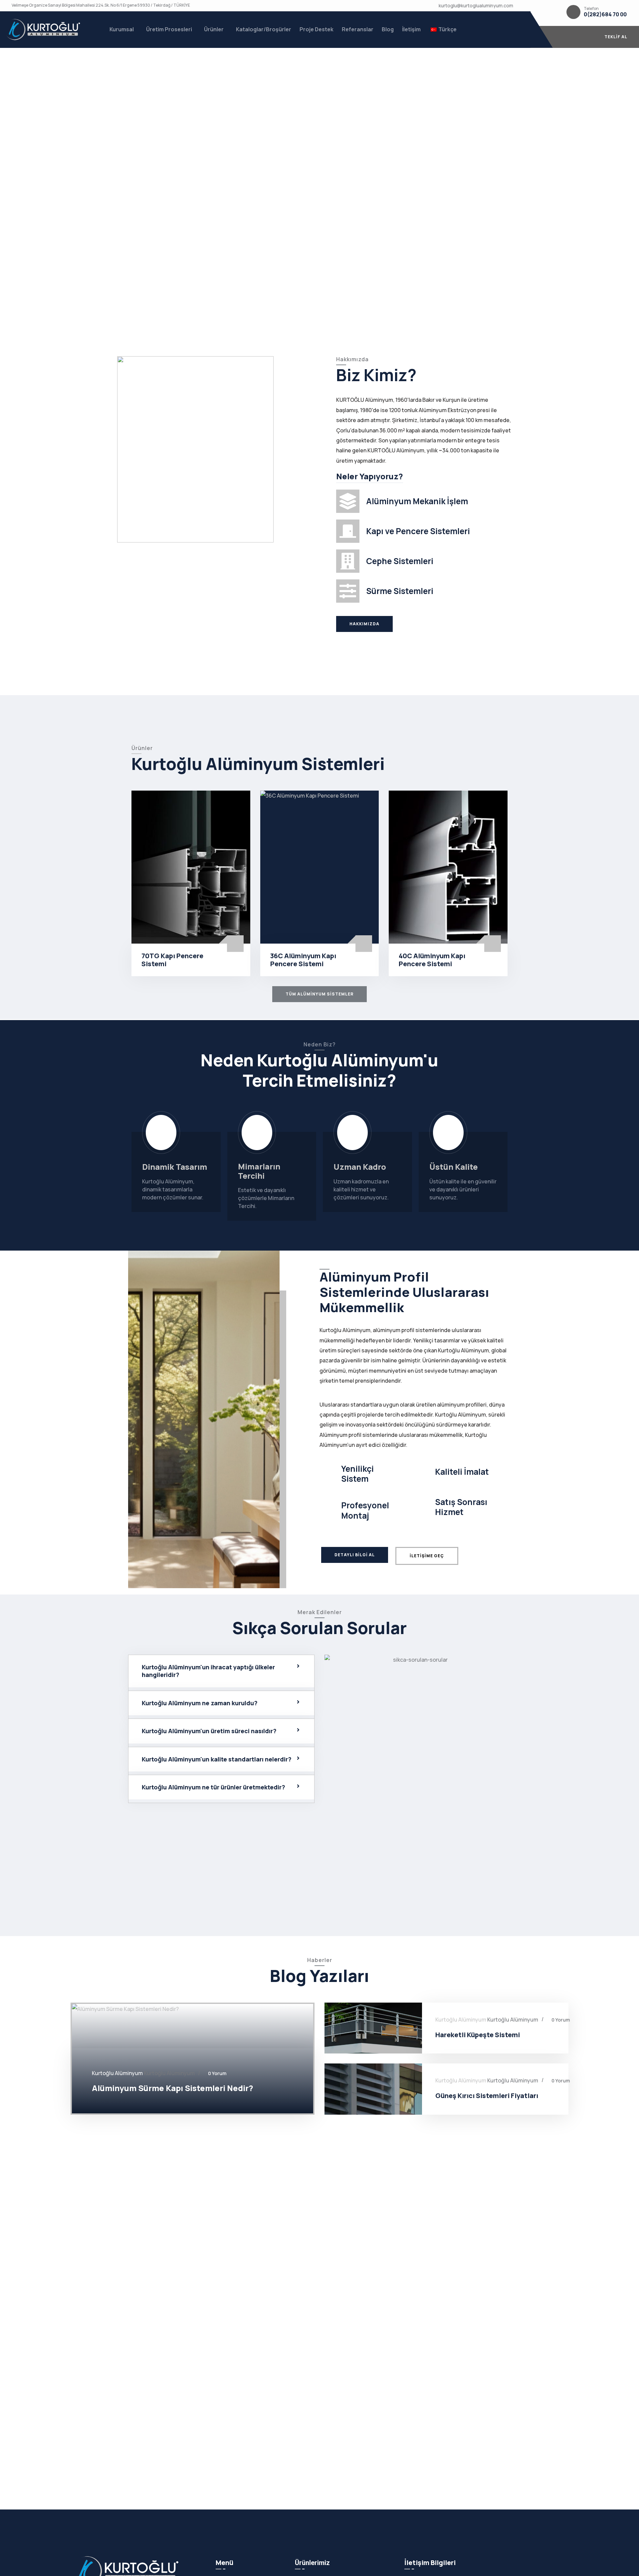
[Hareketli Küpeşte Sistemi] (373, 2028)
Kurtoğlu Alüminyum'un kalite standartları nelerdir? (217, 1759)
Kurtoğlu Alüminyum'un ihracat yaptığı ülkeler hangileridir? (208, 1671)
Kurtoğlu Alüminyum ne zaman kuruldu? (200, 1703)
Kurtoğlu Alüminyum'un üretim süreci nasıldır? (209, 1731)
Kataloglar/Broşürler (264, 29)
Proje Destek (317, 29)
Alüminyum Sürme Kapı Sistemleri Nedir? (173, 2088)
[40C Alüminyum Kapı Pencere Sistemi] (448, 867)
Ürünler (214, 29)
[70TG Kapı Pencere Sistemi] (191, 867)
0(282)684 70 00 (605, 14)
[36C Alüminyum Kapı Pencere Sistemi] (320, 867)
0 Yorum (217, 2073)
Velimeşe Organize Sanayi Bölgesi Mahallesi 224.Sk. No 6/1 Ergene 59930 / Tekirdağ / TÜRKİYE (101, 5)
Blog (388, 29)
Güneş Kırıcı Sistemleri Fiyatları (487, 2096)
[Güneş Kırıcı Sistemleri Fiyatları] (373, 2089)
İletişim (411, 29)
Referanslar (358, 29)
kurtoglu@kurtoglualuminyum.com (476, 5)
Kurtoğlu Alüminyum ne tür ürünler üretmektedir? (213, 1787)
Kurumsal (122, 29)
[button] (221, 1671)
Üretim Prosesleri (169, 29)
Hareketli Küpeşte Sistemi (478, 2035)
